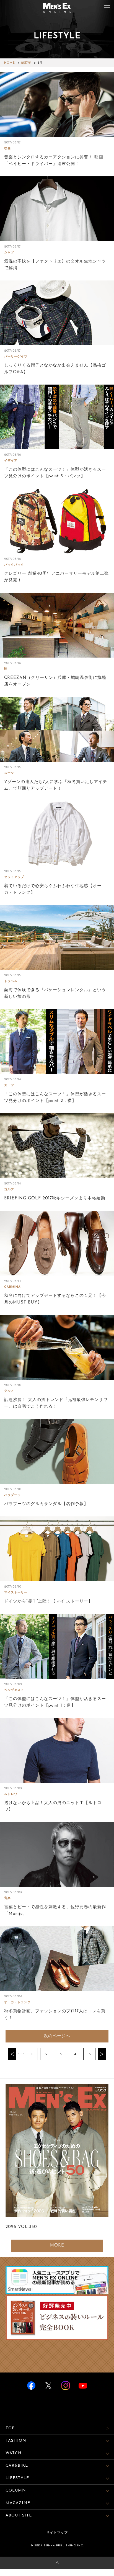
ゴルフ (9, 1190)
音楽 (7, 1898)
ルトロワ (11, 1794)
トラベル (11, 981)
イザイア (11, 461)
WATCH (14, 2453)
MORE (57, 2246)
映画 (7, 149)
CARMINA (12, 1287)
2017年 (26, 63)
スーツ (9, 773)
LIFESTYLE (17, 2478)
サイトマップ (57, 2533)
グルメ (9, 1391)
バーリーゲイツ (16, 357)
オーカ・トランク (17, 2002)
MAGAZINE (18, 2503)
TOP (10, 2428)
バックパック (14, 565)
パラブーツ (12, 1495)
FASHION (16, 2441)
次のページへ (57, 2036)
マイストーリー (16, 1593)
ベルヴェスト (14, 1690)
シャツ (9, 253)
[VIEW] (57, 105)
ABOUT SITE (19, 2516)
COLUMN (16, 2491)
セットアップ (14, 877)
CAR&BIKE (17, 2466)
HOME (10, 63)
